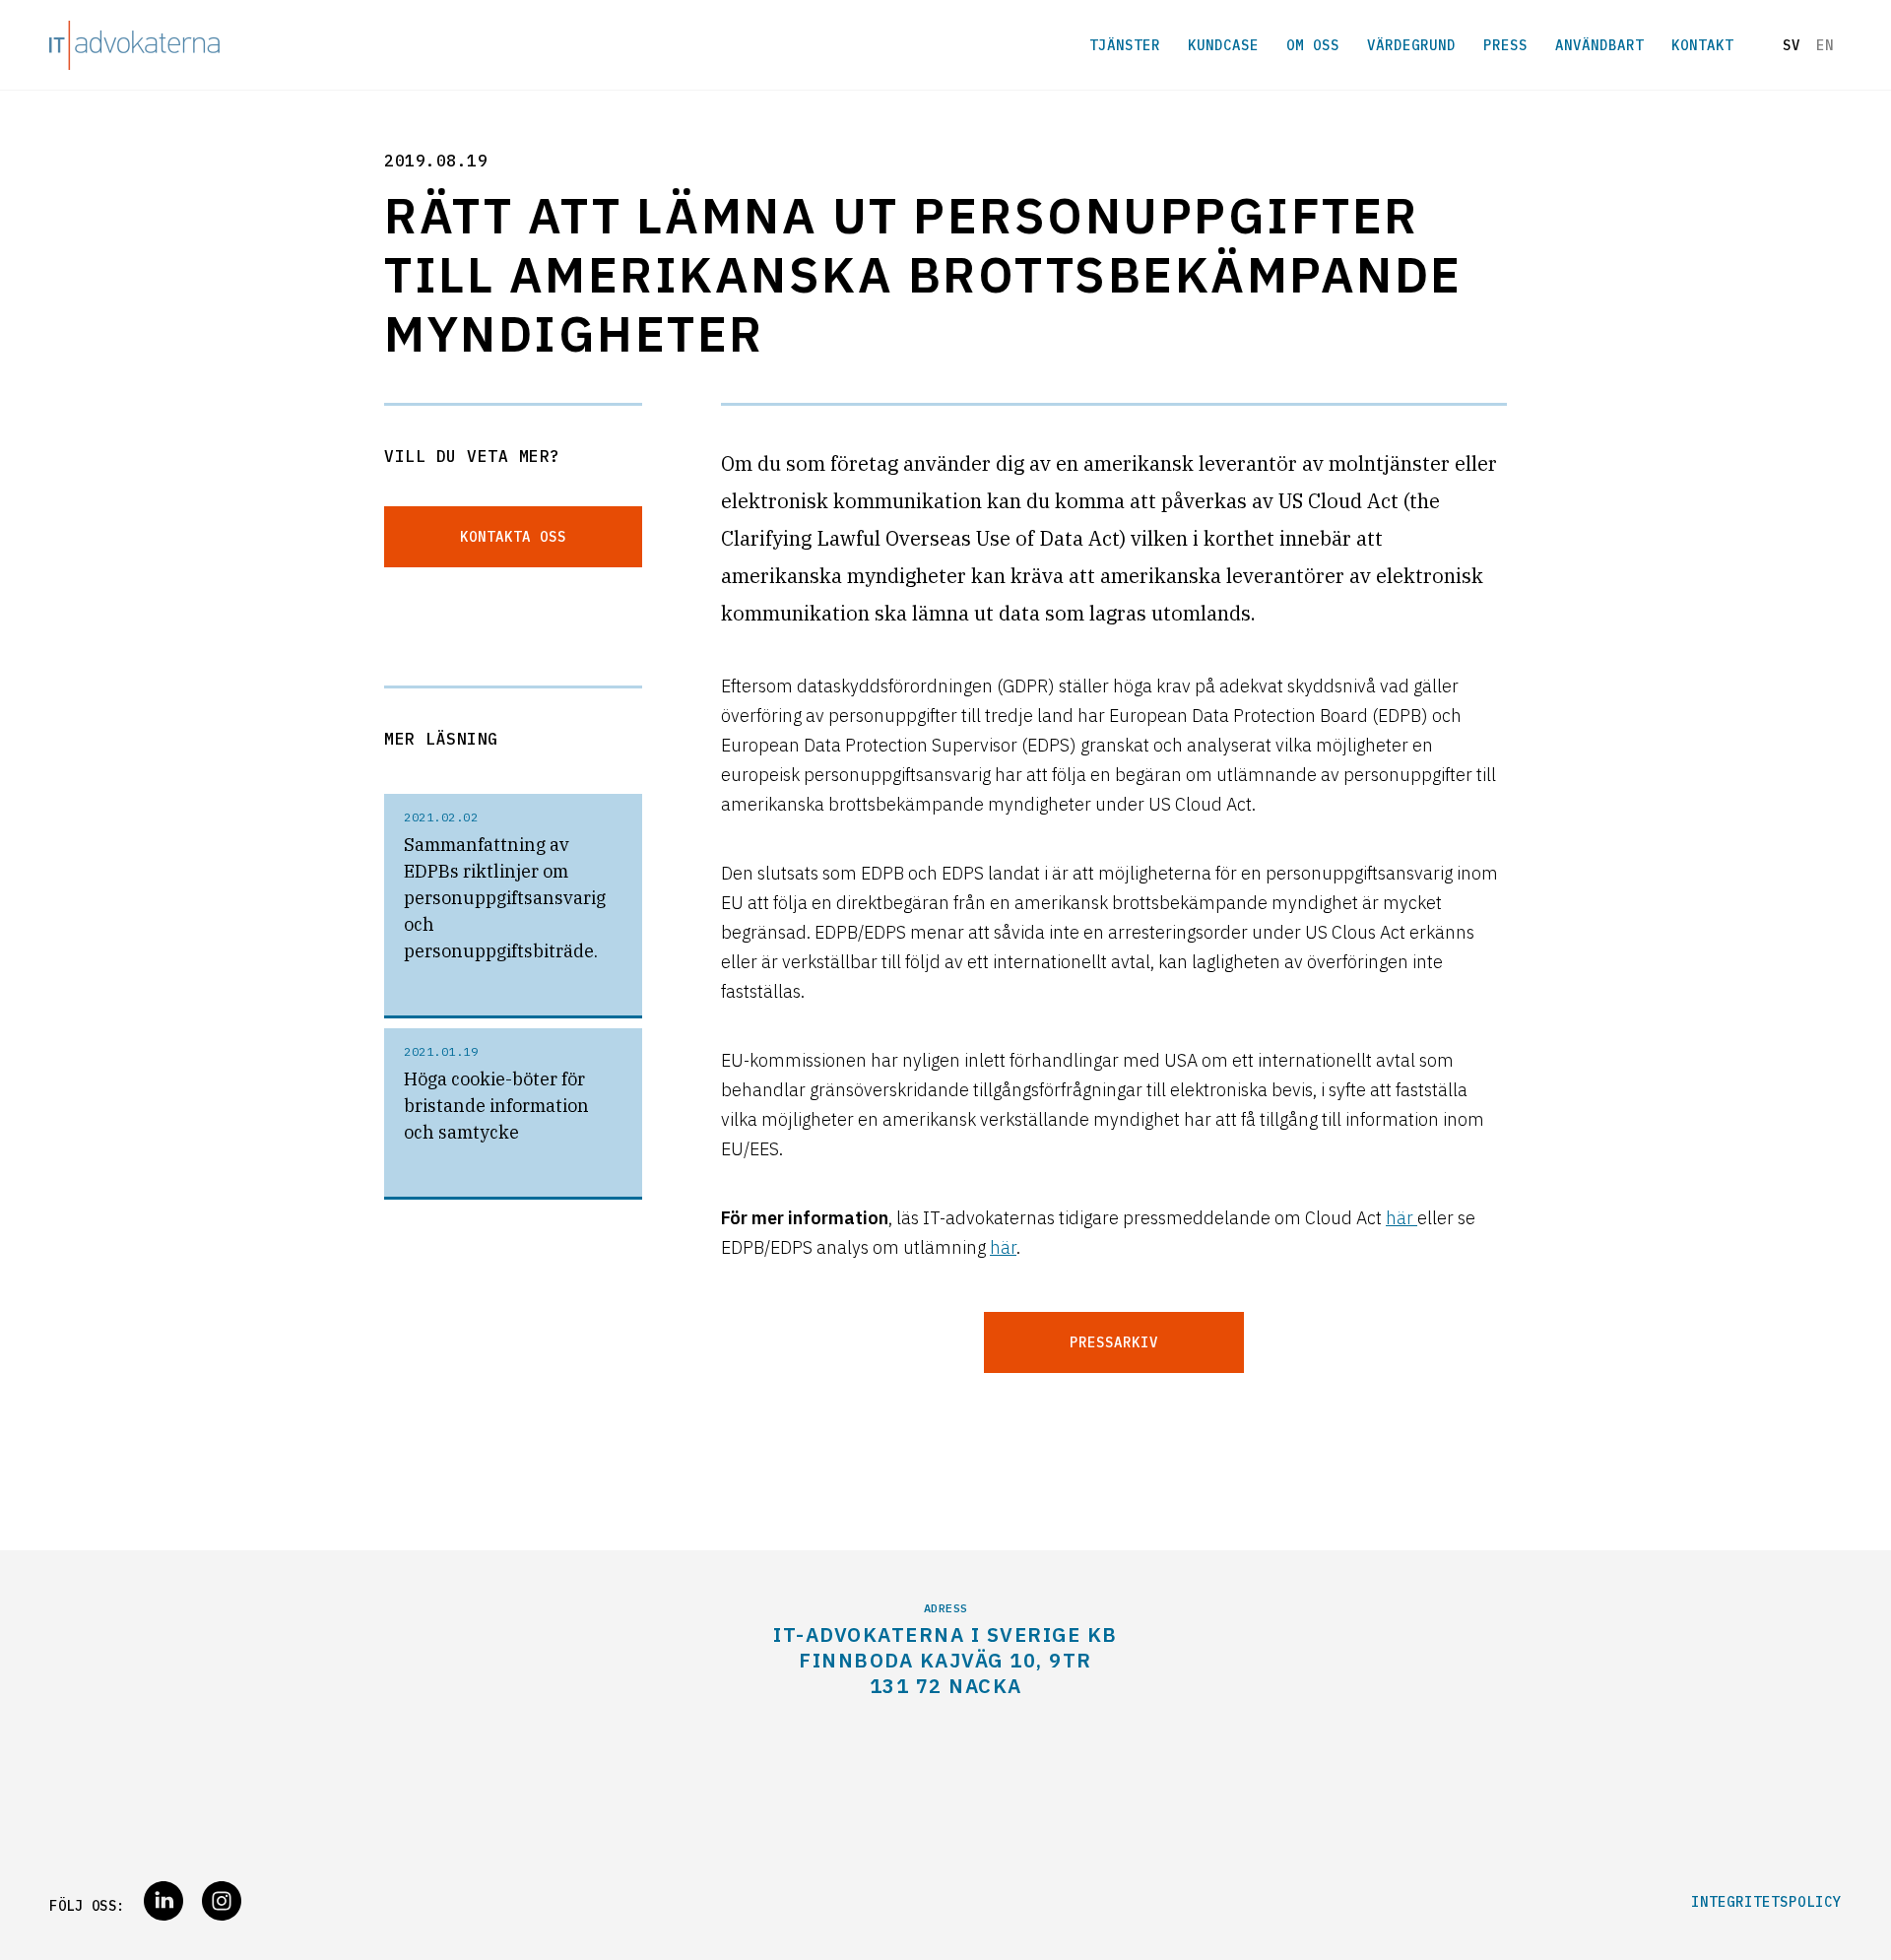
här (1402, 1218)
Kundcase (1223, 45)
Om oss (1313, 45)
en (1825, 45)
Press (1505, 45)
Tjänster (1125, 45)
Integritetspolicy (1766, 1902)
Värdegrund (1411, 45)
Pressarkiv (1114, 1342)
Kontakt (1702, 45)
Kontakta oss (513, 537)
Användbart (1599, 45)
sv (1792, 45)
